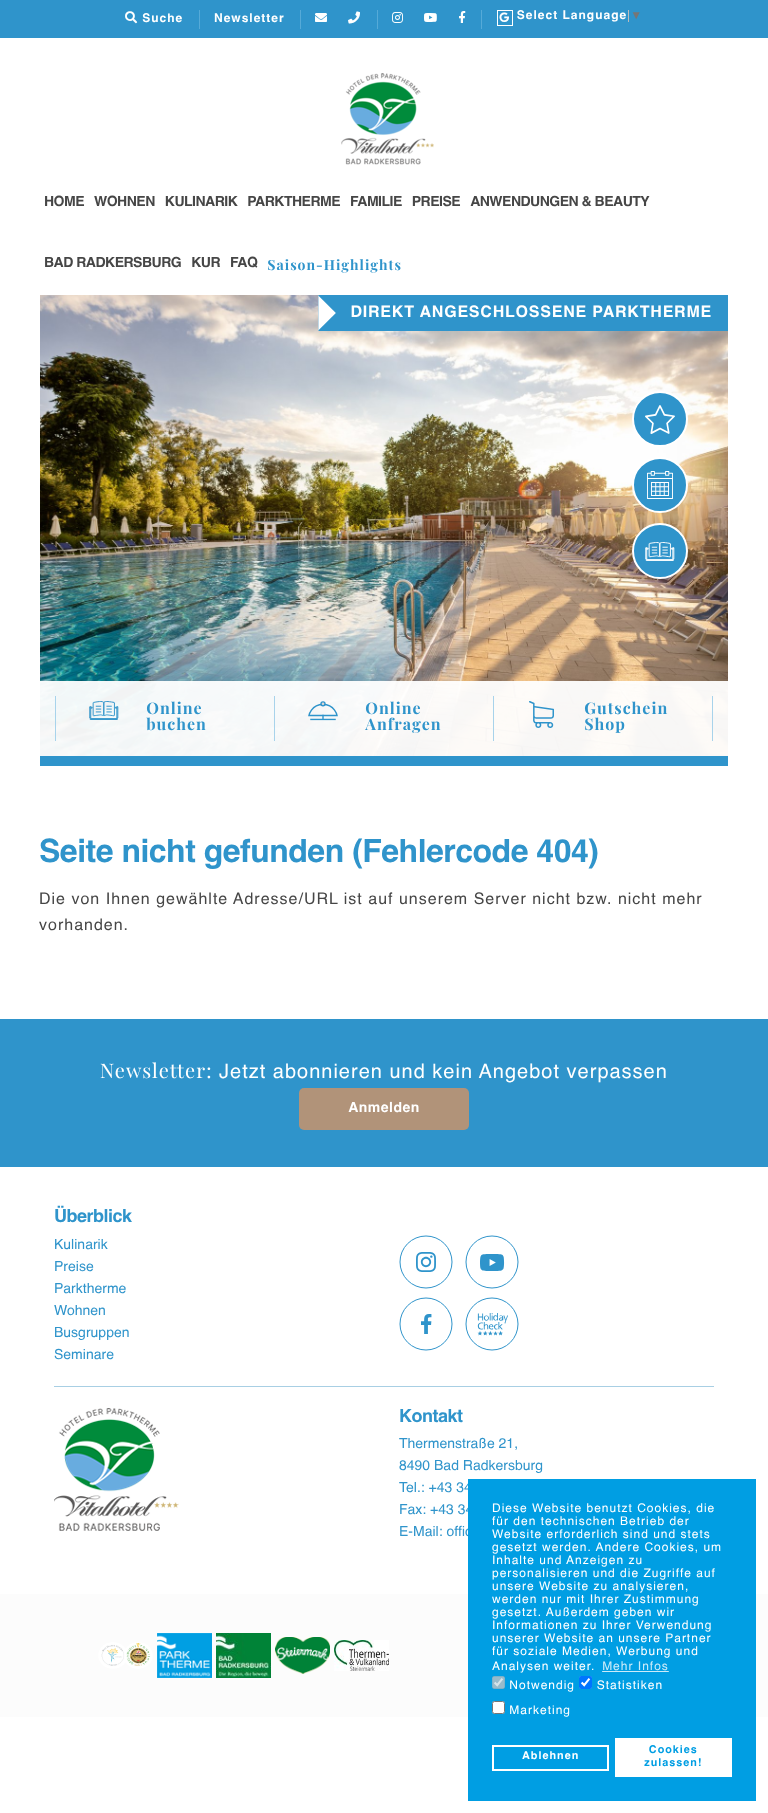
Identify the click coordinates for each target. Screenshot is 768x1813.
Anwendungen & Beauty (559, 203)
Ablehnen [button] (550, 1757)
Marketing (538, 1711)
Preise (436, 203)
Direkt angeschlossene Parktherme (531, 313)
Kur (205, 264)
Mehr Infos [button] (635, 1667)
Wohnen (124, 203)
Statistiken (627, 1686)
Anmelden (384, 1109)
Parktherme (293, 203)
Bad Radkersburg (112, 264)
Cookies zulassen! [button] (673, 1757)
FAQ (243, 264)
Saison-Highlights (334, 264)
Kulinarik (201, 203)
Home (64, 203)
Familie (376, 203)
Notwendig (540, 1686)
